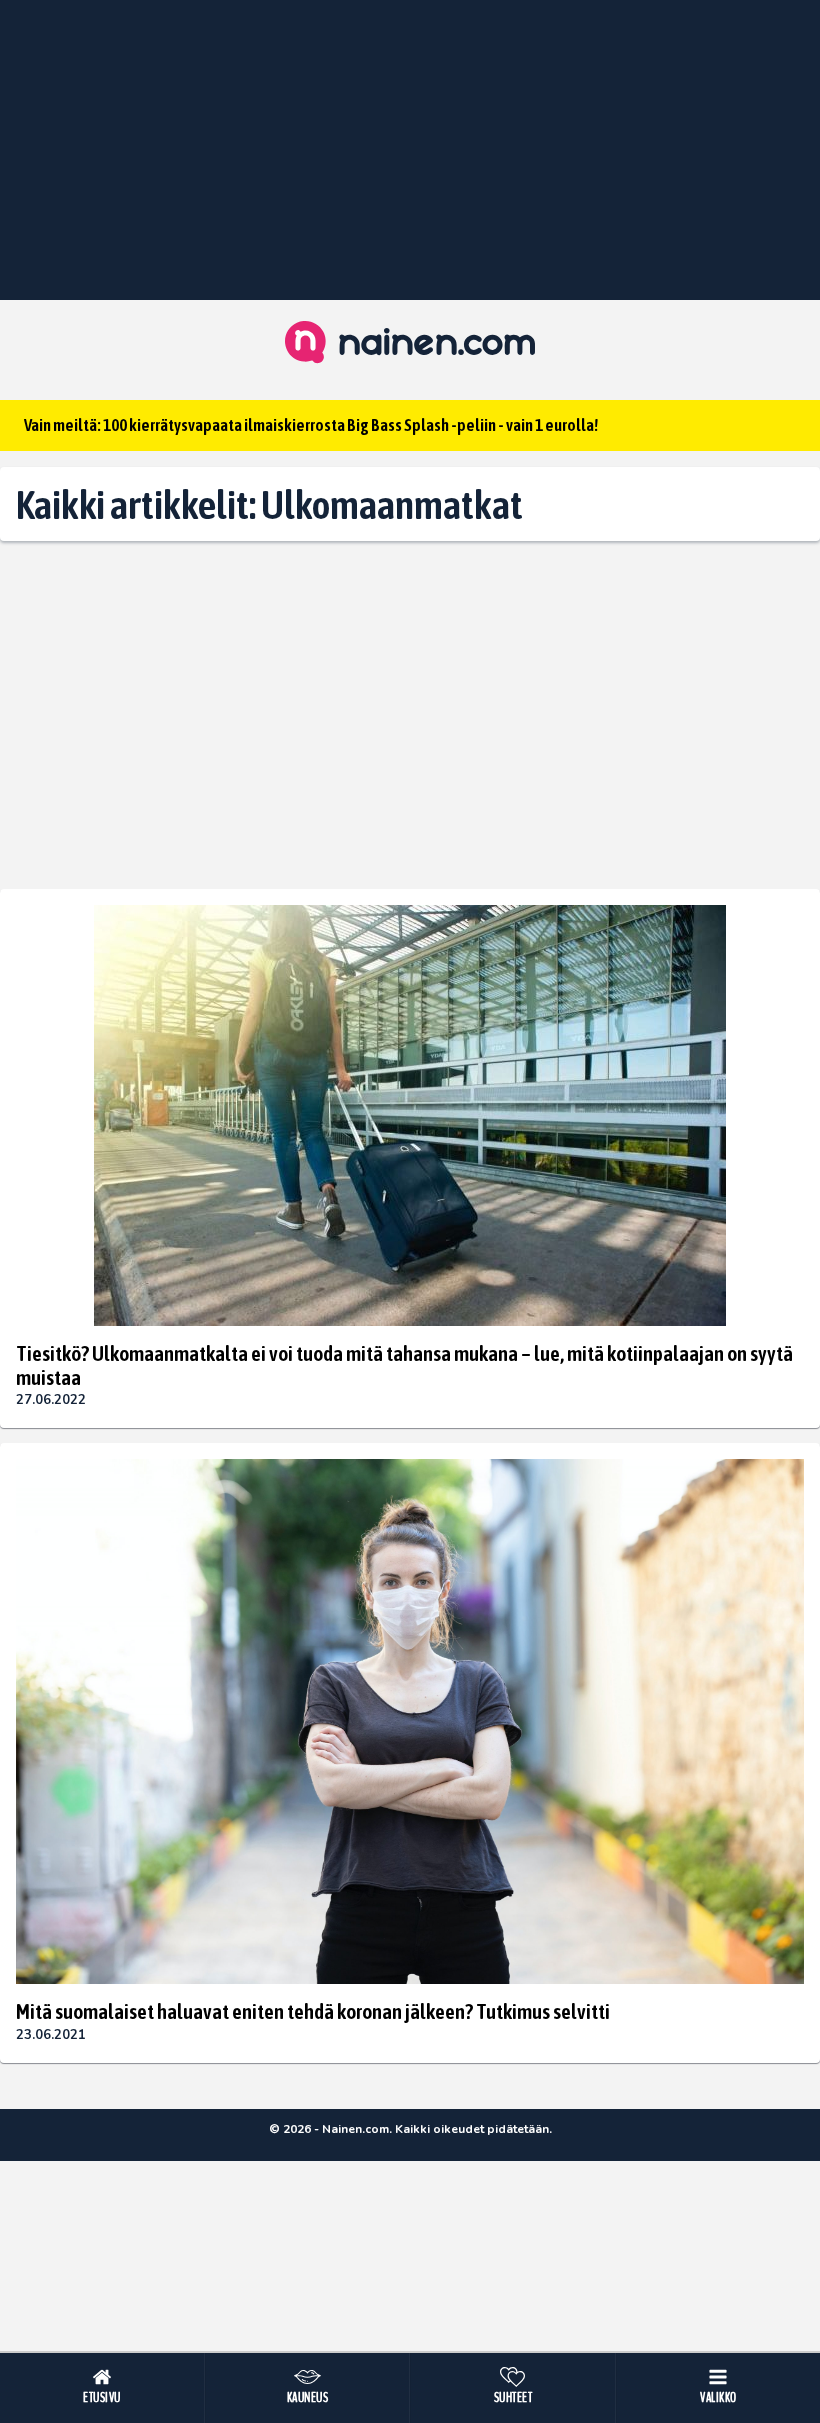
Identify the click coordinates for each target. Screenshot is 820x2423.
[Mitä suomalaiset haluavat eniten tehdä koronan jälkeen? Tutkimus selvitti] (410, 1721)
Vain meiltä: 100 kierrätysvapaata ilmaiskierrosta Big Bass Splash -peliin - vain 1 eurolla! (311, 425)
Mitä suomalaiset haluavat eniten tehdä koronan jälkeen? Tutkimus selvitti (313, 2011)
